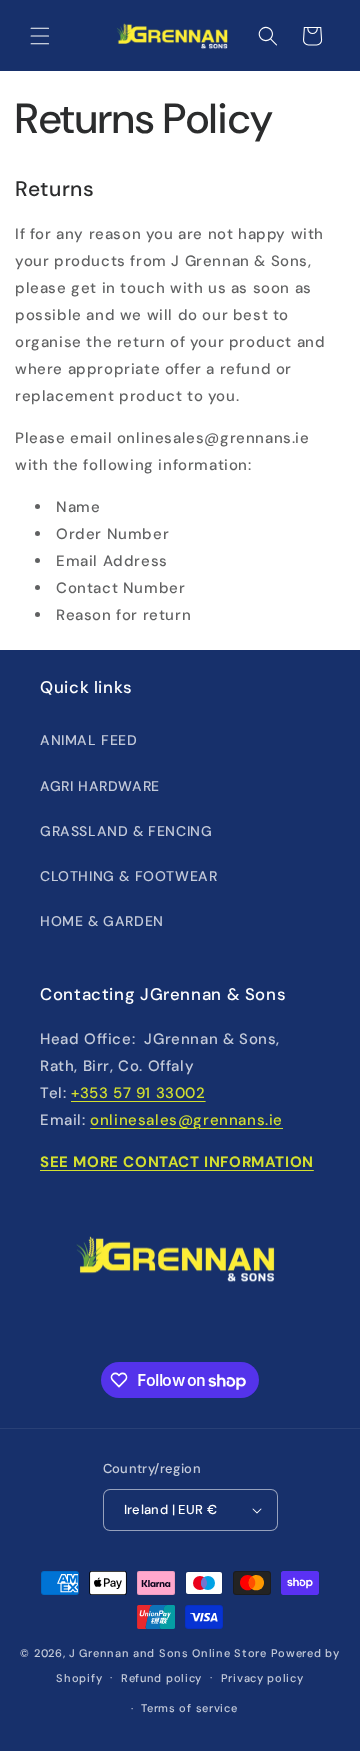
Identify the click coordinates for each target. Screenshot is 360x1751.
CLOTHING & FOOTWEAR (128, 876)
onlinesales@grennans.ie (186, 1120)
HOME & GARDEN (102, 921)
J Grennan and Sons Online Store (168, 1653)
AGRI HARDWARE (100, 786)
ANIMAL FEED (89, 740)
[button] (40, 36)
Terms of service (189, 1708)
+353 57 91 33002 (138, 1093)
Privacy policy (262, 1678)
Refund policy (161, 1678)
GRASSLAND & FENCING (126, 831)
